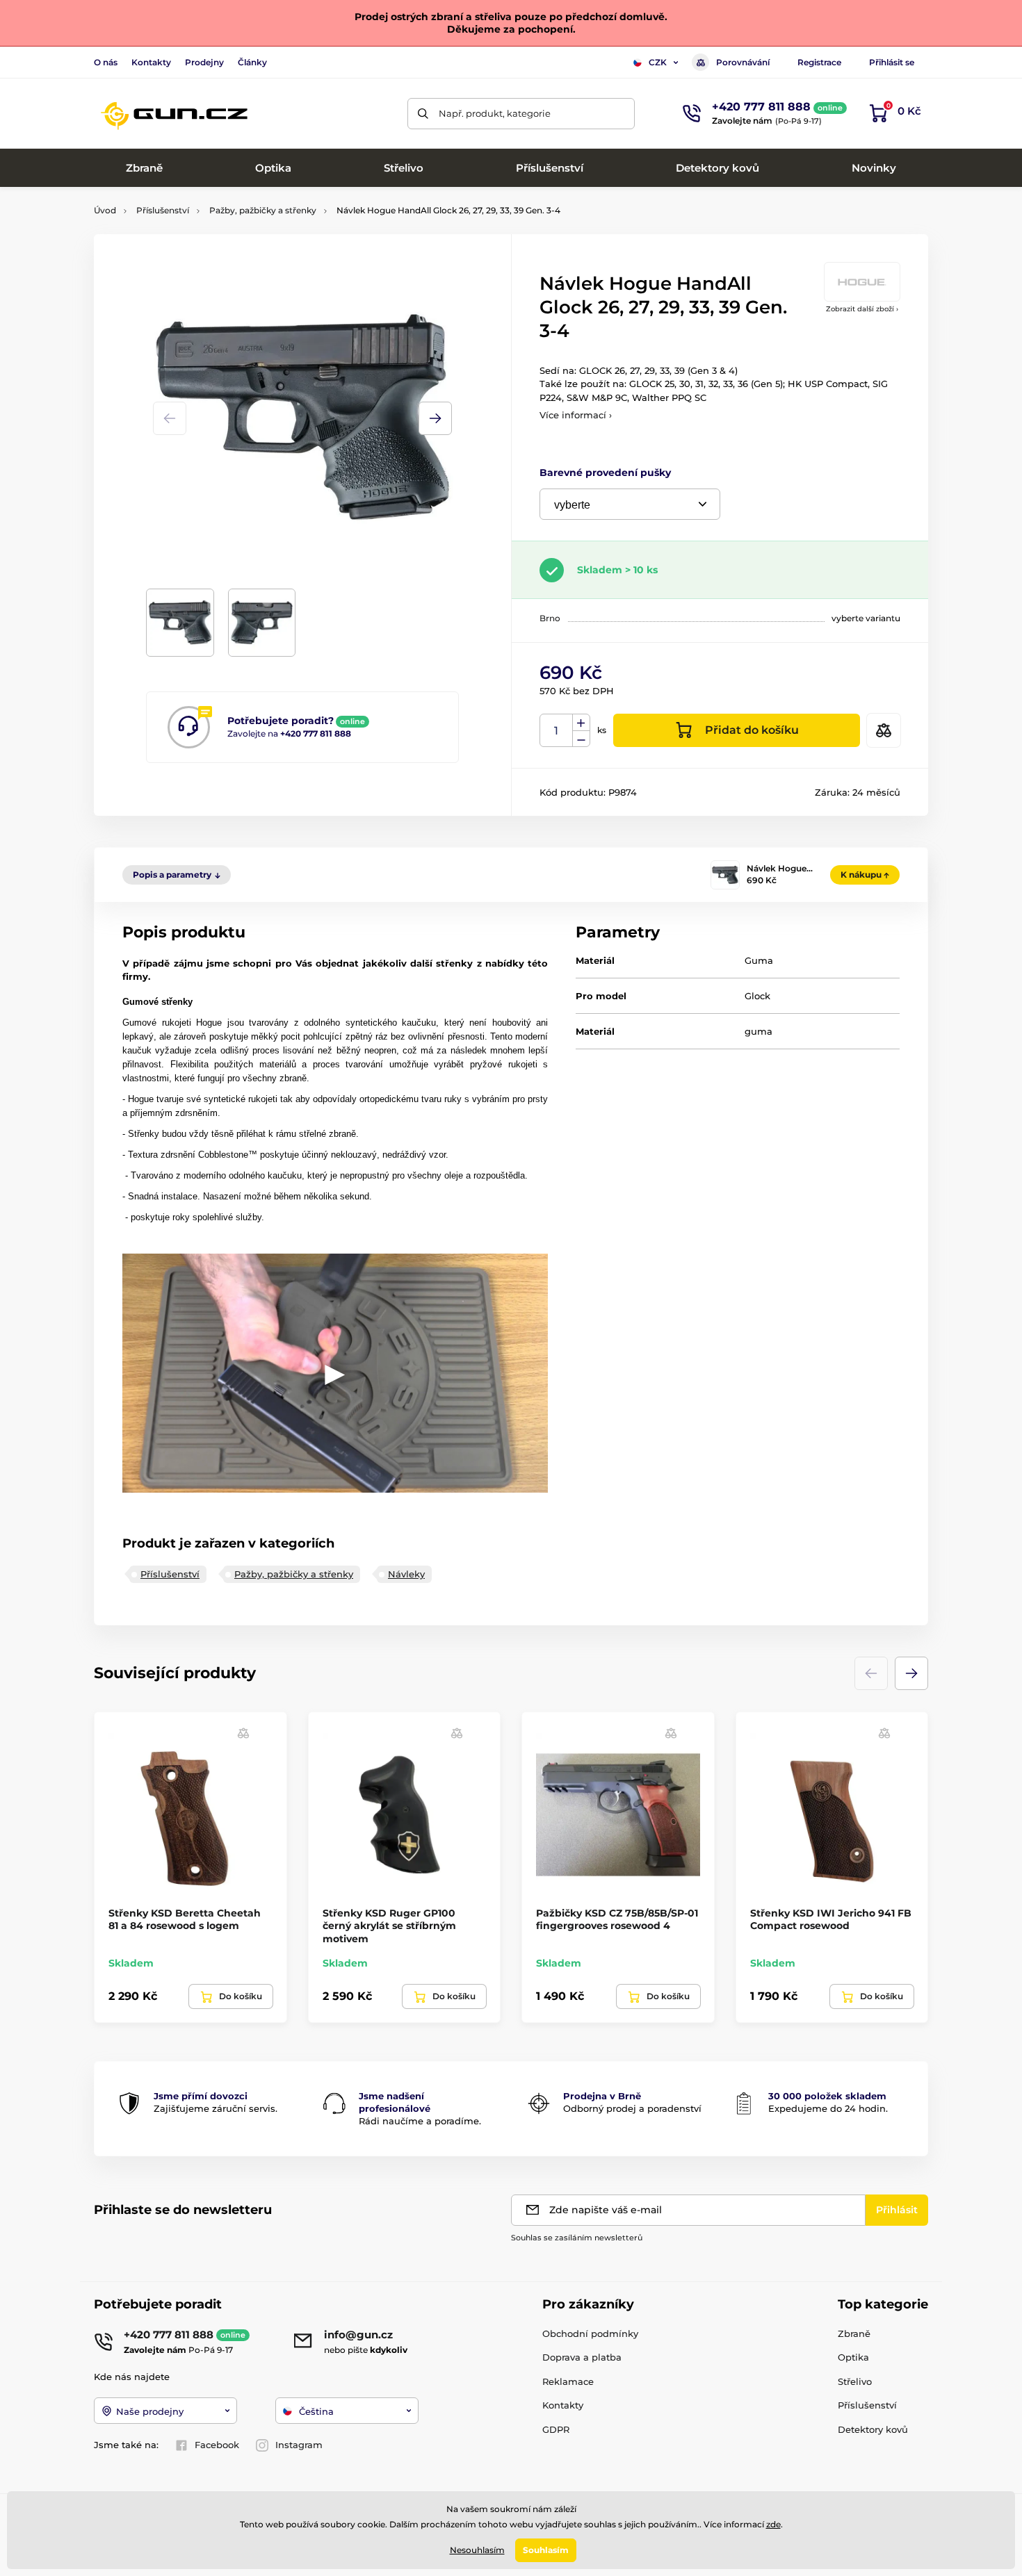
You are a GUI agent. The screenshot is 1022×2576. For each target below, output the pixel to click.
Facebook (217, 2445)
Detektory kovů (873, 2429)
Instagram (299, 2445)
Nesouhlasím (477, 2550)
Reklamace (568, 2381)
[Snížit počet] (581, 739)
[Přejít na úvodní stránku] (174, 113)
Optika (853, 2357)
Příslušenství (163, 210)
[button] (435, 418)
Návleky (406, 1574)
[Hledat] (423, 114)
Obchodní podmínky (590, 2333)
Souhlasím (546, 2550)
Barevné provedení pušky (605, 473)
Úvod (105, 210)
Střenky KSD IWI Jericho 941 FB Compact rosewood (831, 1919)
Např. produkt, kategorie (495, 113)
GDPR (556, 2429)
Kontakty (151, 62)
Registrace (819, 62)
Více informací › (576, 415)
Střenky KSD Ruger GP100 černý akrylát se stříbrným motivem (389, 1926)
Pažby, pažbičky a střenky (263, 210)
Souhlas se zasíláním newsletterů (577, 2238)
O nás (106, 62)
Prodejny (204, 62)
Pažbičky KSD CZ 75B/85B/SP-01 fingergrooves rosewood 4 (617, 1919)
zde (773, 2524)
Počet (557, 731)
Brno (550, 618)
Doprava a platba (582, 2357)
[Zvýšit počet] (581, 723)
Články (252, 62)
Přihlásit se (892, 62)
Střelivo (855, 2381)
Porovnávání (743, 62)
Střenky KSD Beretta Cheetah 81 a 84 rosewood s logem (185, 1919)
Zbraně (854, 2333)
